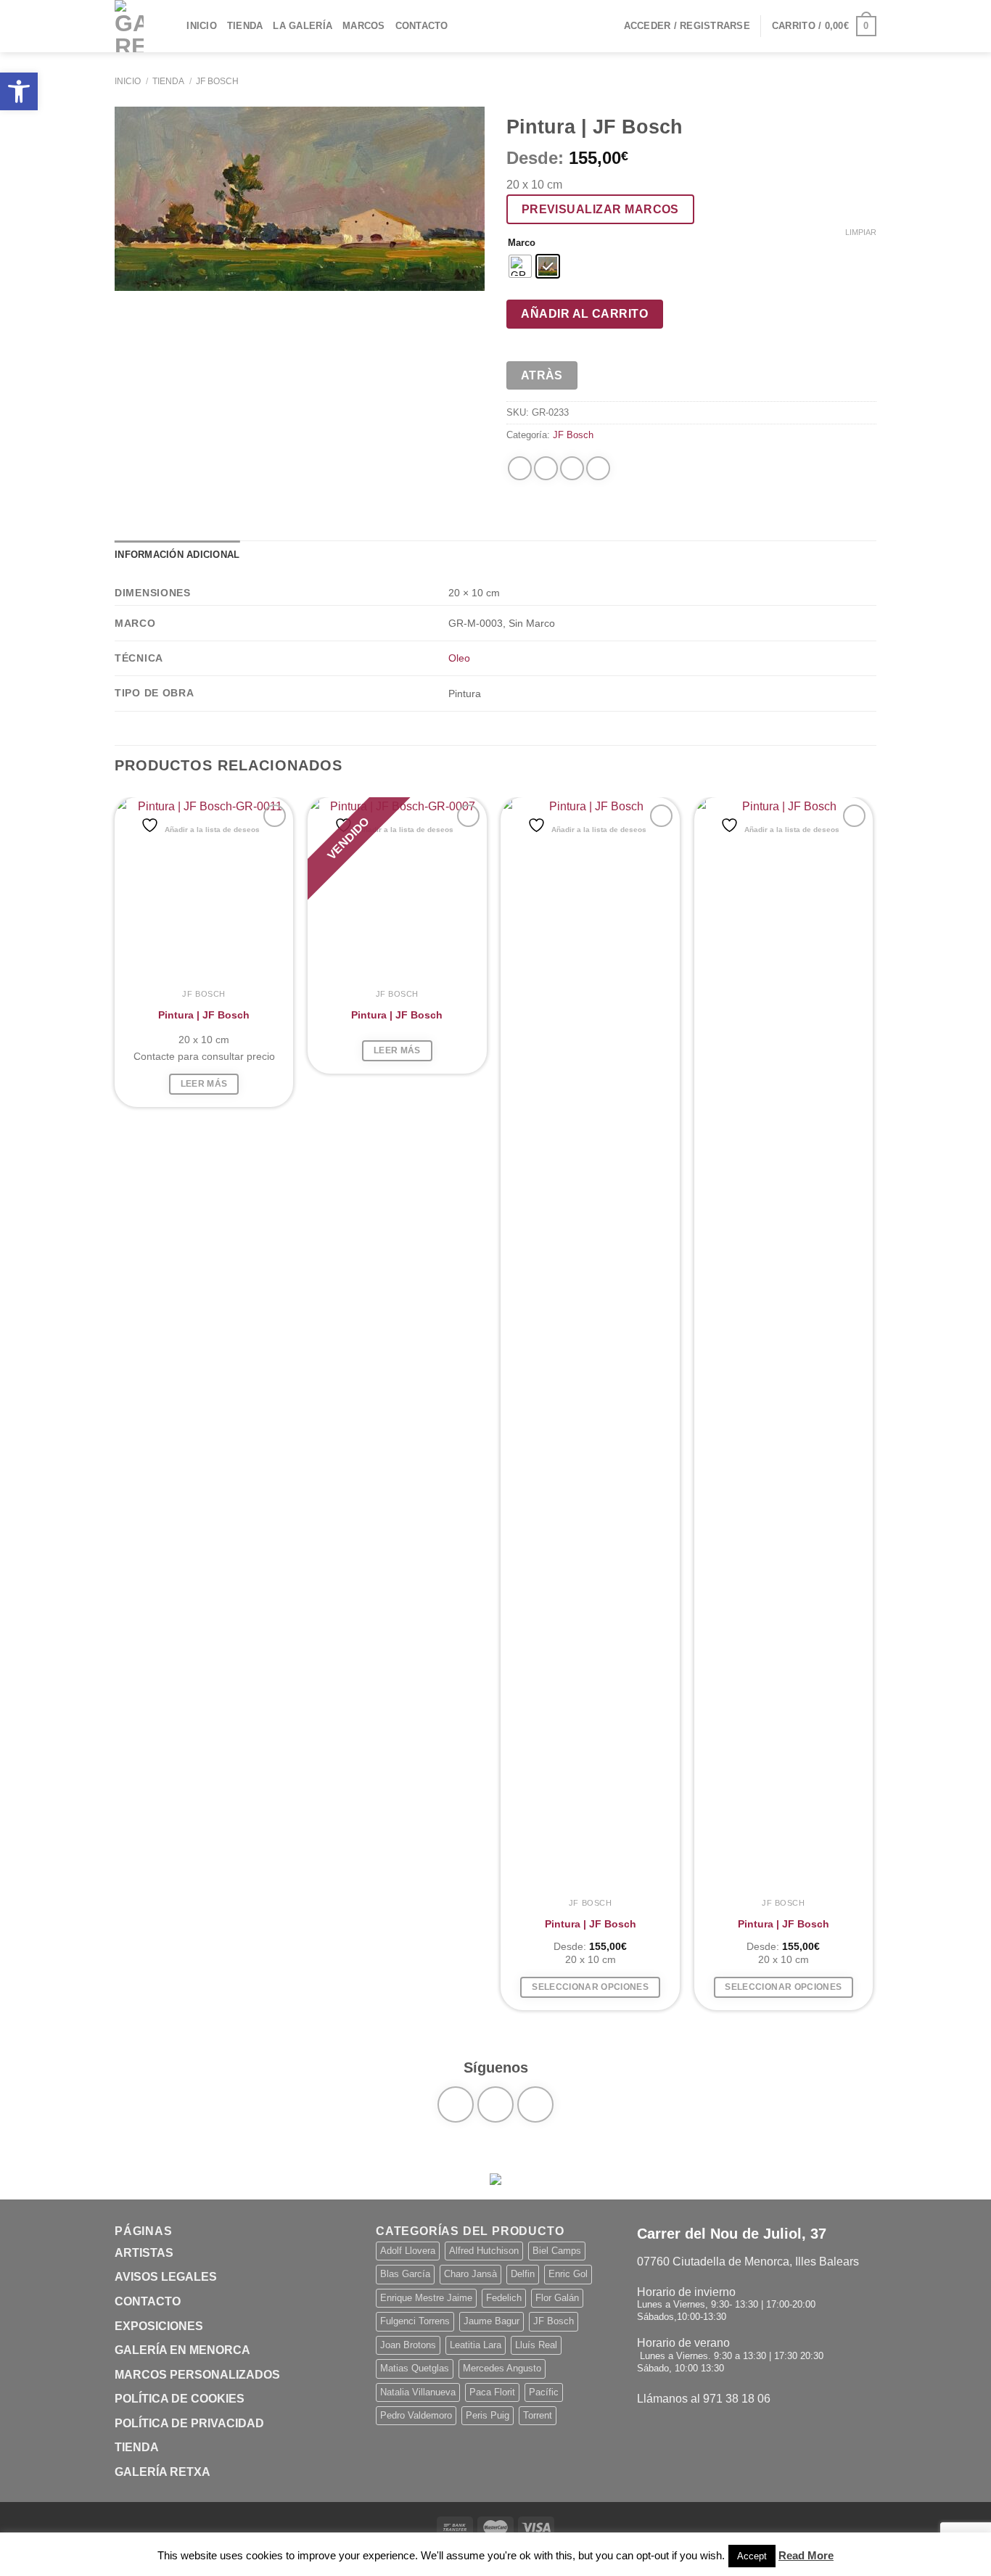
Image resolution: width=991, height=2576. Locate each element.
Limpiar (861, 232)
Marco (522, 243)
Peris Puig (488, 2415)
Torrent (538, 2415)
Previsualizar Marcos (600, 209)
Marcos (364, 26)
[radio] (520, 266)
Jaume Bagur (492, 2321)
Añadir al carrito (584, 314)
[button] (19, 91)
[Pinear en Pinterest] (572, 468)
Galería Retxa (163, 2472)
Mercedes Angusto (502, 2368)
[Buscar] (171, 26)
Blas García (405, 2274)
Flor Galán (557, 2298)
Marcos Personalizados (197, 2375)
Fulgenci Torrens (415, 2321)
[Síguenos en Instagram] (495, 2104)
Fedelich (504, 2298)
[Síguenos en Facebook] (456, 2104)
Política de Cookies (180, 2399)
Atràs (542, 375)
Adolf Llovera (408, 2251)
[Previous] (115, 1404)
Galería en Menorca (182, 2350)
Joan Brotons (408, 2345)
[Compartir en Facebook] (520, 468)
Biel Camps (557, 2251)
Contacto (422, 26)
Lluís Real (536, 2345)
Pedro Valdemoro (416, 2415)
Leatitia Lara (476, 2345)
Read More (806, 2555)
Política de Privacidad (189, 2423)
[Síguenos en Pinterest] (535, 2104)
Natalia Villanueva (418, 2392)
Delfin (523, 2274)
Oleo (459, 658)
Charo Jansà (470, 2274)
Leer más (204, 1084)
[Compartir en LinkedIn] (598, 468)
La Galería (303, 26)
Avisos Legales (166, 2277)
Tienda (245, 26)
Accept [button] (752, 2556)
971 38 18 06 (737, 2399)
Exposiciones (159, 2326)
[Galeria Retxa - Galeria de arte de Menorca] (129, 26)
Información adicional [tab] (177, 555)
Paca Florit (492, 2392)
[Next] (872, 1404)
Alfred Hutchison (484, 2251)
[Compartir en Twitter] (546, 468)
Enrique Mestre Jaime (426, 2298)
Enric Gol (568, 2274)
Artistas (144, 2253)
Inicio (202, 26)
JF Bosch (217, 81)
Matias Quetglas (415, 2368)
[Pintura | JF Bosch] (204, 887)
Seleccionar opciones (590, 1987)
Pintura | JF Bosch (204, 1015)
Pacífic (544, 2392)
